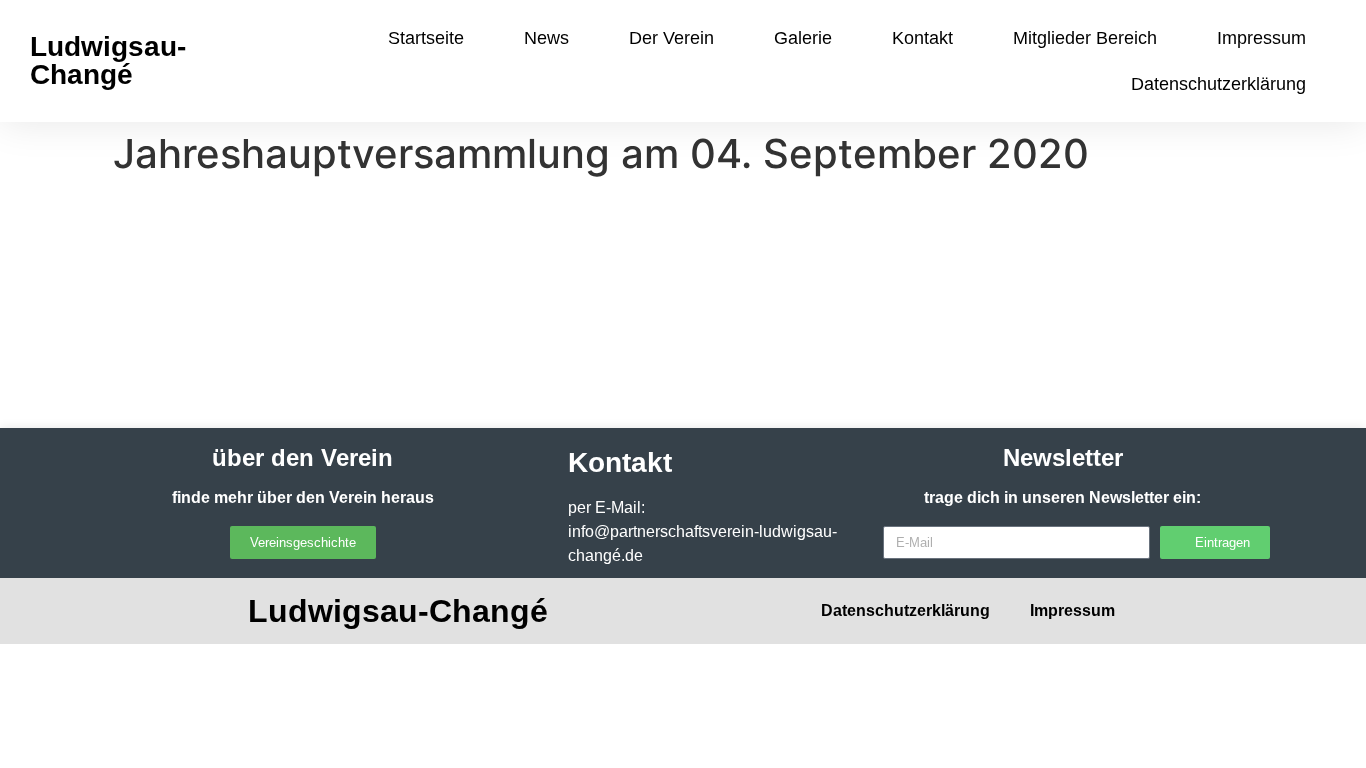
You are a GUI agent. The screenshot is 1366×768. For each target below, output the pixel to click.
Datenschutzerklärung (1218, 84)
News (546, 38)
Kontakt (922, 38)
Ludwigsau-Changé (108, 60)
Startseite (426, 38)
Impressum (1261, 38)
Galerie (803, 38)
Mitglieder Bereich (1085, 38)
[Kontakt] (528, 463)
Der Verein (671, 38)
